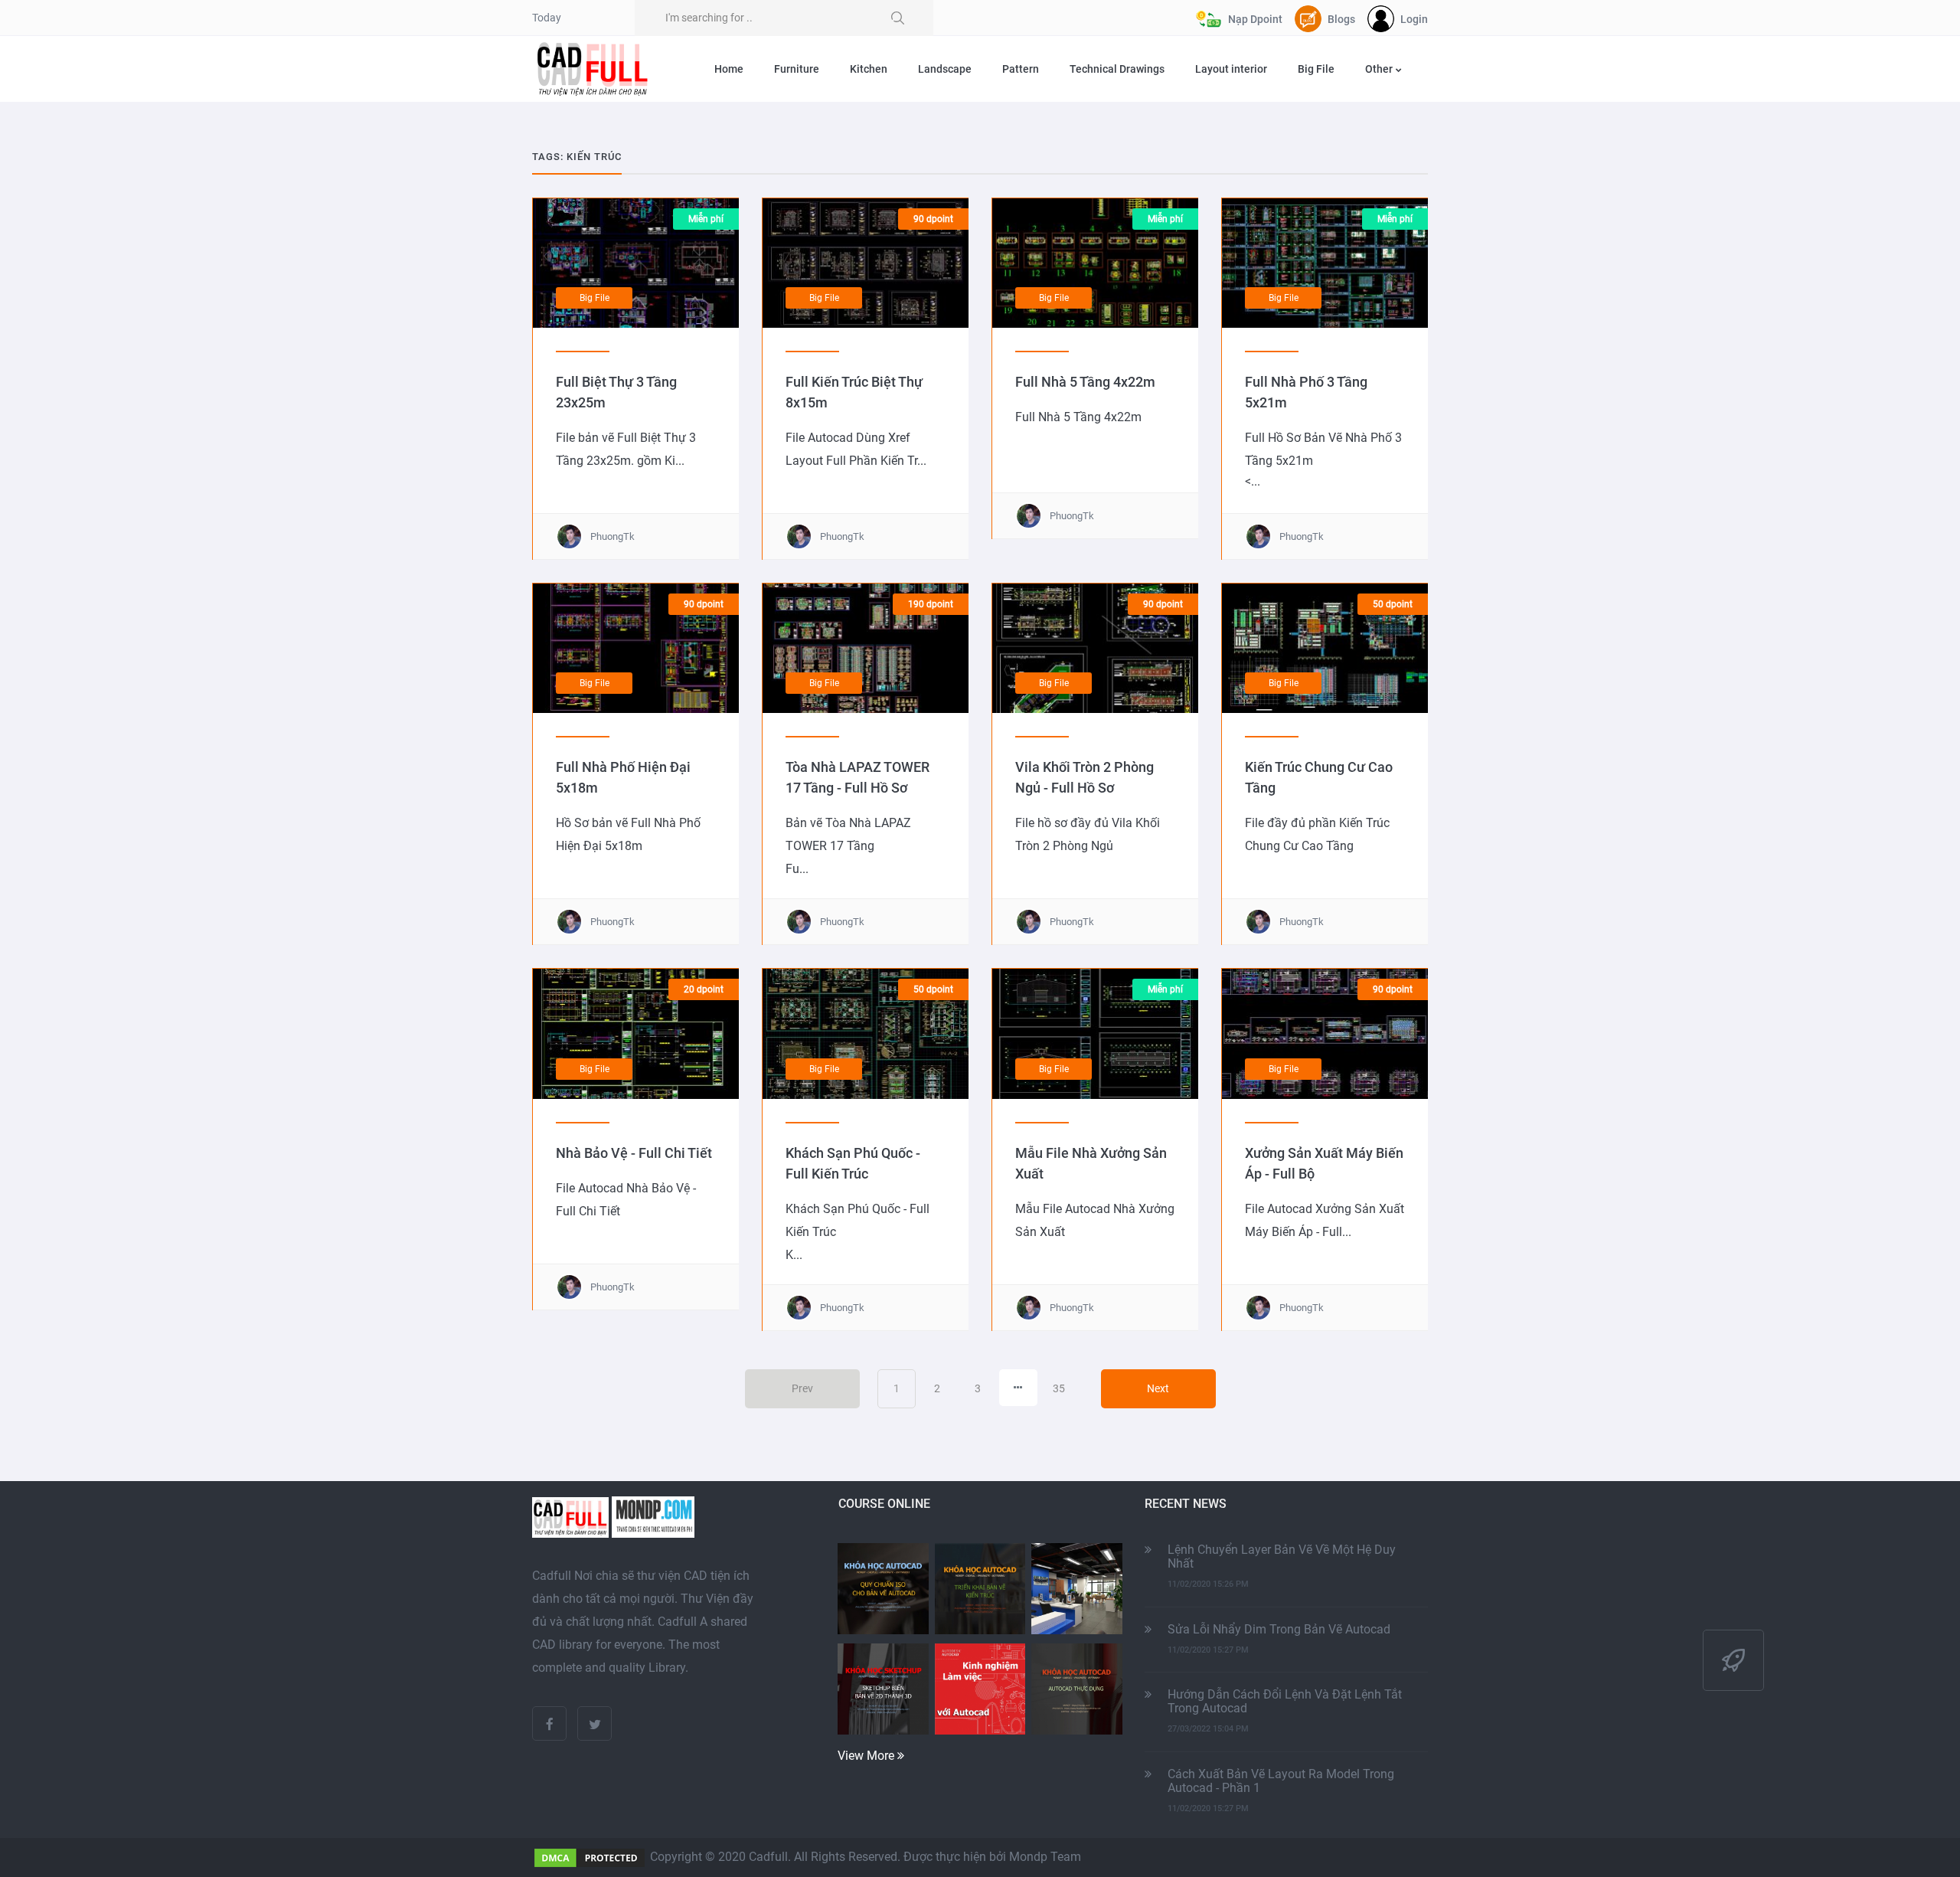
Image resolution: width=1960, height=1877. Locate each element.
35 (1059, 1388)
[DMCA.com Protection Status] (590, 1857)
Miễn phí (706, 219)
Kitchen (869, 69)
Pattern (1021, 69)
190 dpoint (931, 604)
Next (1158, 1388)
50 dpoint (1393, 604)
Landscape (945, 69)
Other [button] (1380, 69)
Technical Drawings (1117, 69)
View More (867, 1756)
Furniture (797, 69)
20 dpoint (704, 989)
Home (729, 69)
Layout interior (1231, 69)
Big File (1316, 69)
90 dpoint (933, 219)
